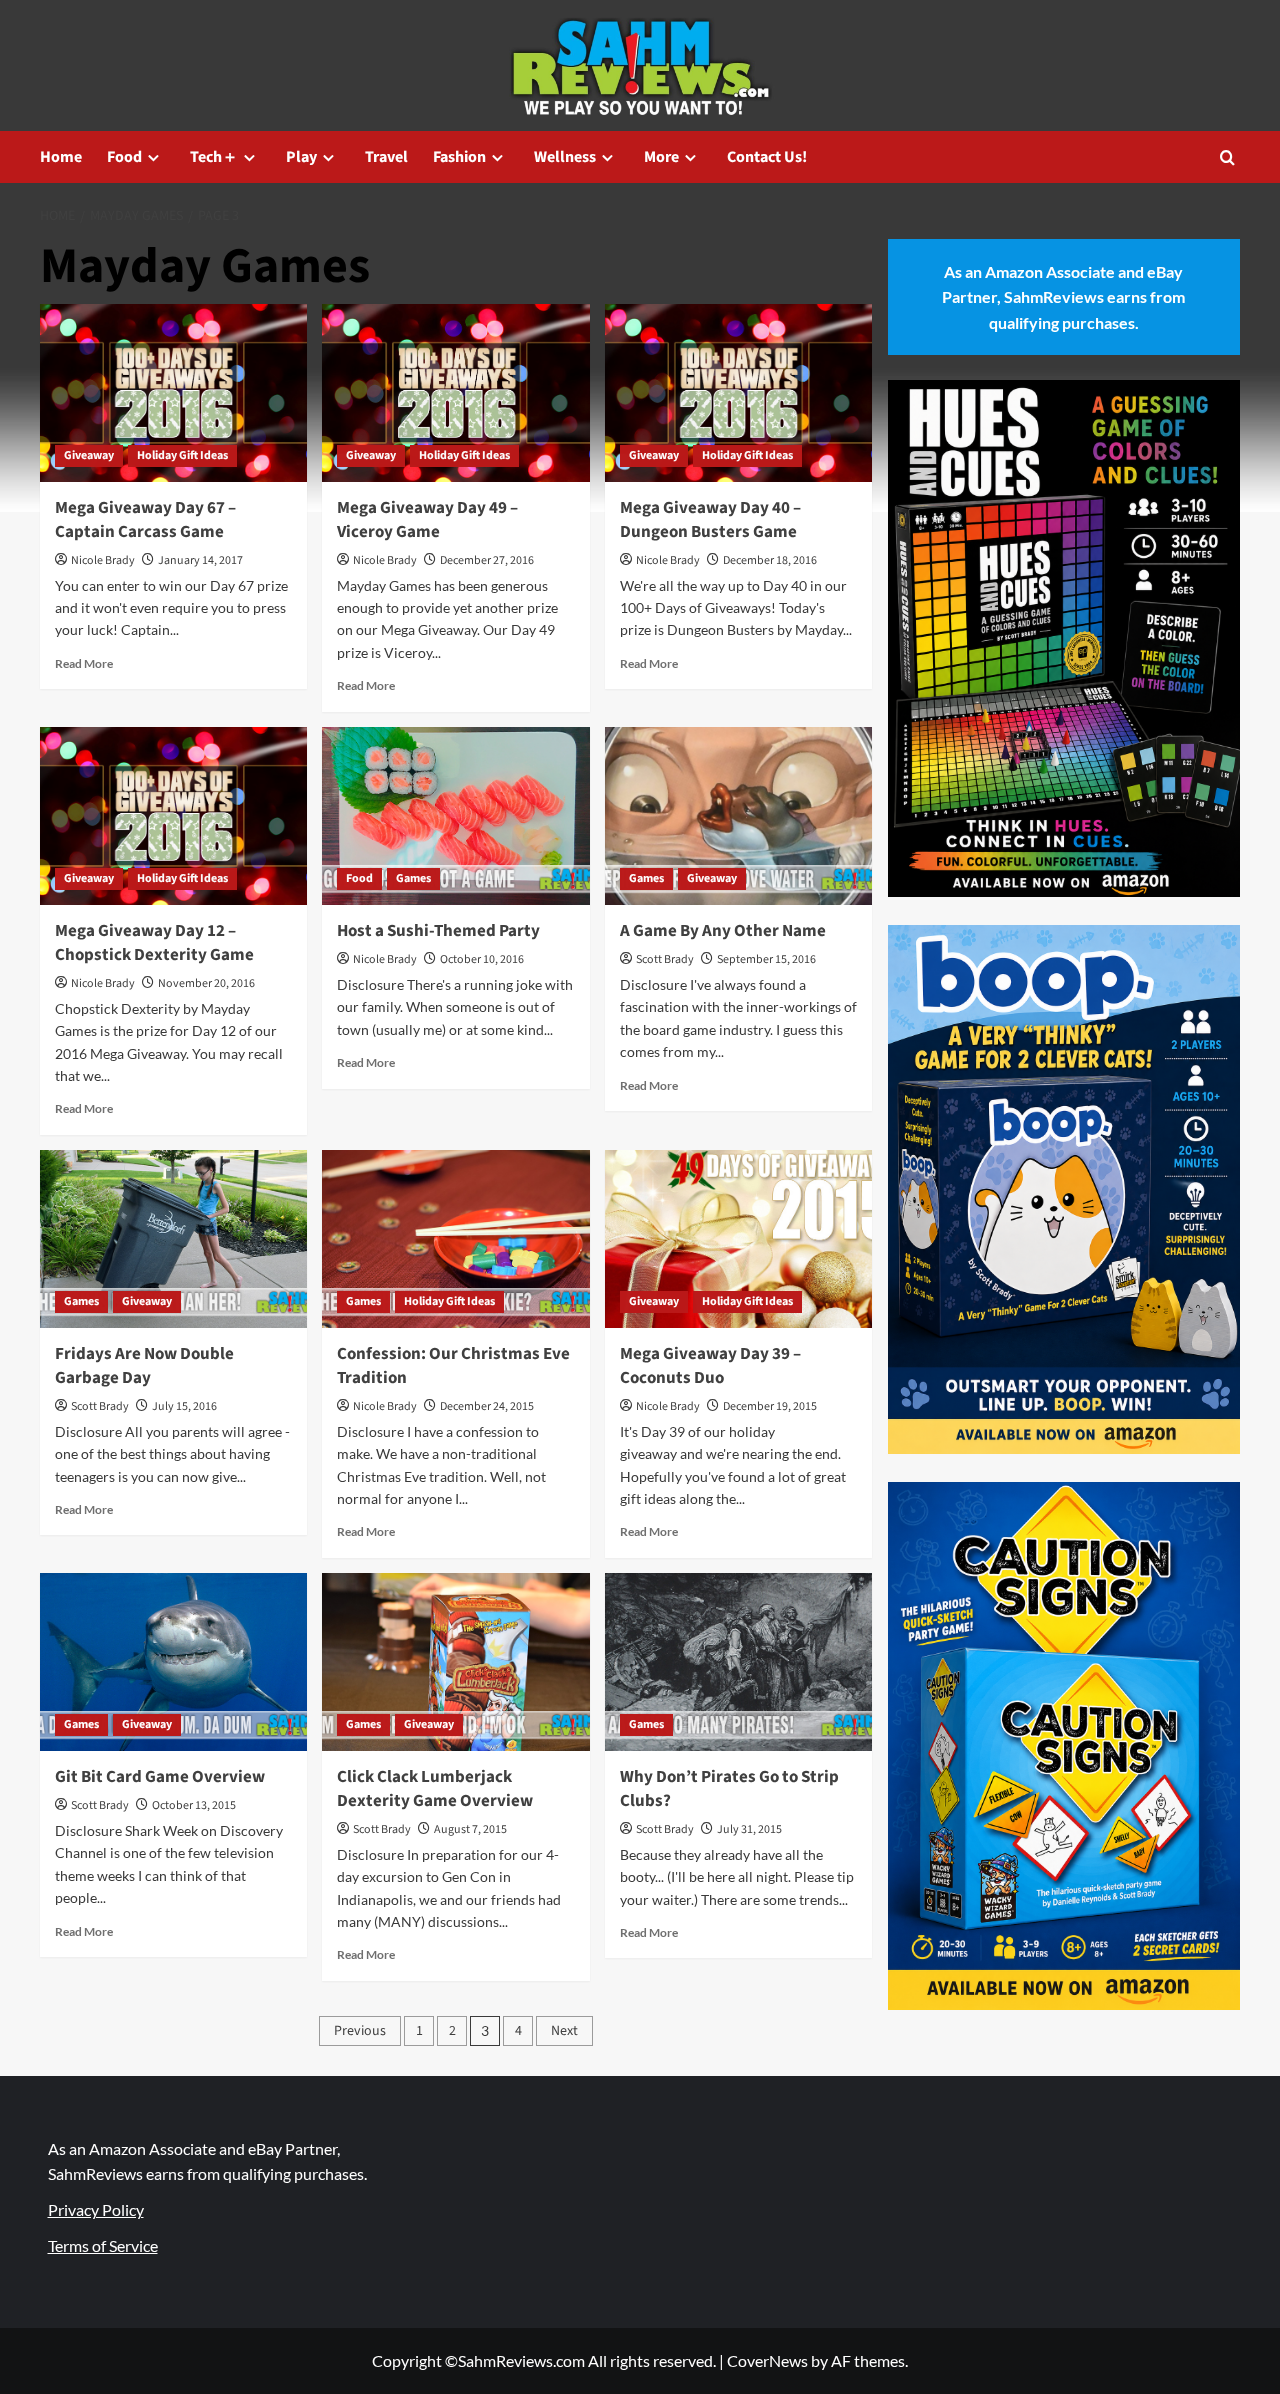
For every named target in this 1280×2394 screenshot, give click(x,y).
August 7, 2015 (470, 1829)
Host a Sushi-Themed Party (438, 931)
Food (124, 157)
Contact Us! (767, 157)
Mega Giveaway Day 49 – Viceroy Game (427, 520)
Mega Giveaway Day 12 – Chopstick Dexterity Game (154, 943)
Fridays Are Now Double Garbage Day (144, 1366)
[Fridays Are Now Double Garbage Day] (173, 1239)
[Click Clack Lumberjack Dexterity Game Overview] (455, 1662)
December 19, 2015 (770, 1406)
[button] (1227, 157)
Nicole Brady (103, 560)
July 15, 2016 (184, 1406)
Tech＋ (214, 157)
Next (564, 2031)
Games (413, 878)
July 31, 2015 (749, 1829)
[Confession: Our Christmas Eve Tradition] (455, 1239)
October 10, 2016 (482, 959)
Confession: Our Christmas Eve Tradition (453, 1366)
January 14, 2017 (200, 560)
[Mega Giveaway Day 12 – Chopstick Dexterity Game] (173, 816)
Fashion (459, 157)
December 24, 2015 (487, 1406)
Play (301, 157)
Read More (84, 663)
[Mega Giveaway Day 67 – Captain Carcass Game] (173, 393)
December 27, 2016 (487, 560)
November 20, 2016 (206, 983)
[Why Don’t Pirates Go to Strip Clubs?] (738, 1662)
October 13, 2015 (194, 1805)
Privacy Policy (96, 2209)
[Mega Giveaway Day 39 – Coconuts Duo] (738, 1239)
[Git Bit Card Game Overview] (173, 1662)
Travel (386, 157)
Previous (360, 2031)
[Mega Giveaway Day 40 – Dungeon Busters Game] (738, 393)
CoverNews (767, 2360)
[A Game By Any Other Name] (738, 816)
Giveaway (89, 455)
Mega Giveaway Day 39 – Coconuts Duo (710, 1366)
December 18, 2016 (770, 560)
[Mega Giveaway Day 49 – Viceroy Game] (455, 393)
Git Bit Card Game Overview (160, 1777)
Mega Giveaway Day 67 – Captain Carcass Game (145, 520)
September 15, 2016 (766, 959)
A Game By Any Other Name (723, 931)
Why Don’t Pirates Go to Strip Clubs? (729, 1789)
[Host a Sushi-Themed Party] (455, 816)
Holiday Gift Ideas (182, 455)
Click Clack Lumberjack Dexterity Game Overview (435, 1789)
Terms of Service (103, 2245)
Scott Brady (665, 959)
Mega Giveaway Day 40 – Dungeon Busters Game (710, 520)
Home (61, 157)
